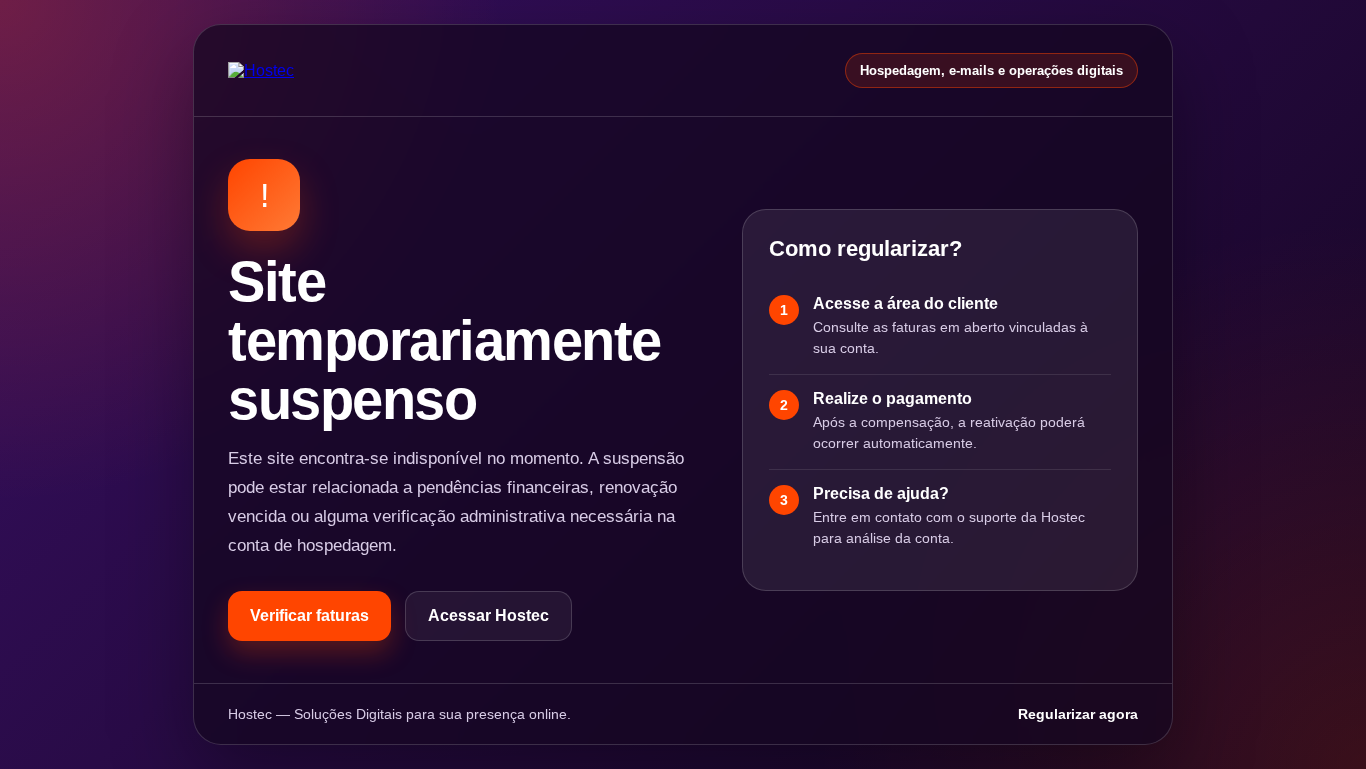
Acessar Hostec (488, 615)
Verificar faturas (309, 615)
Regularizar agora (1078, 714)
